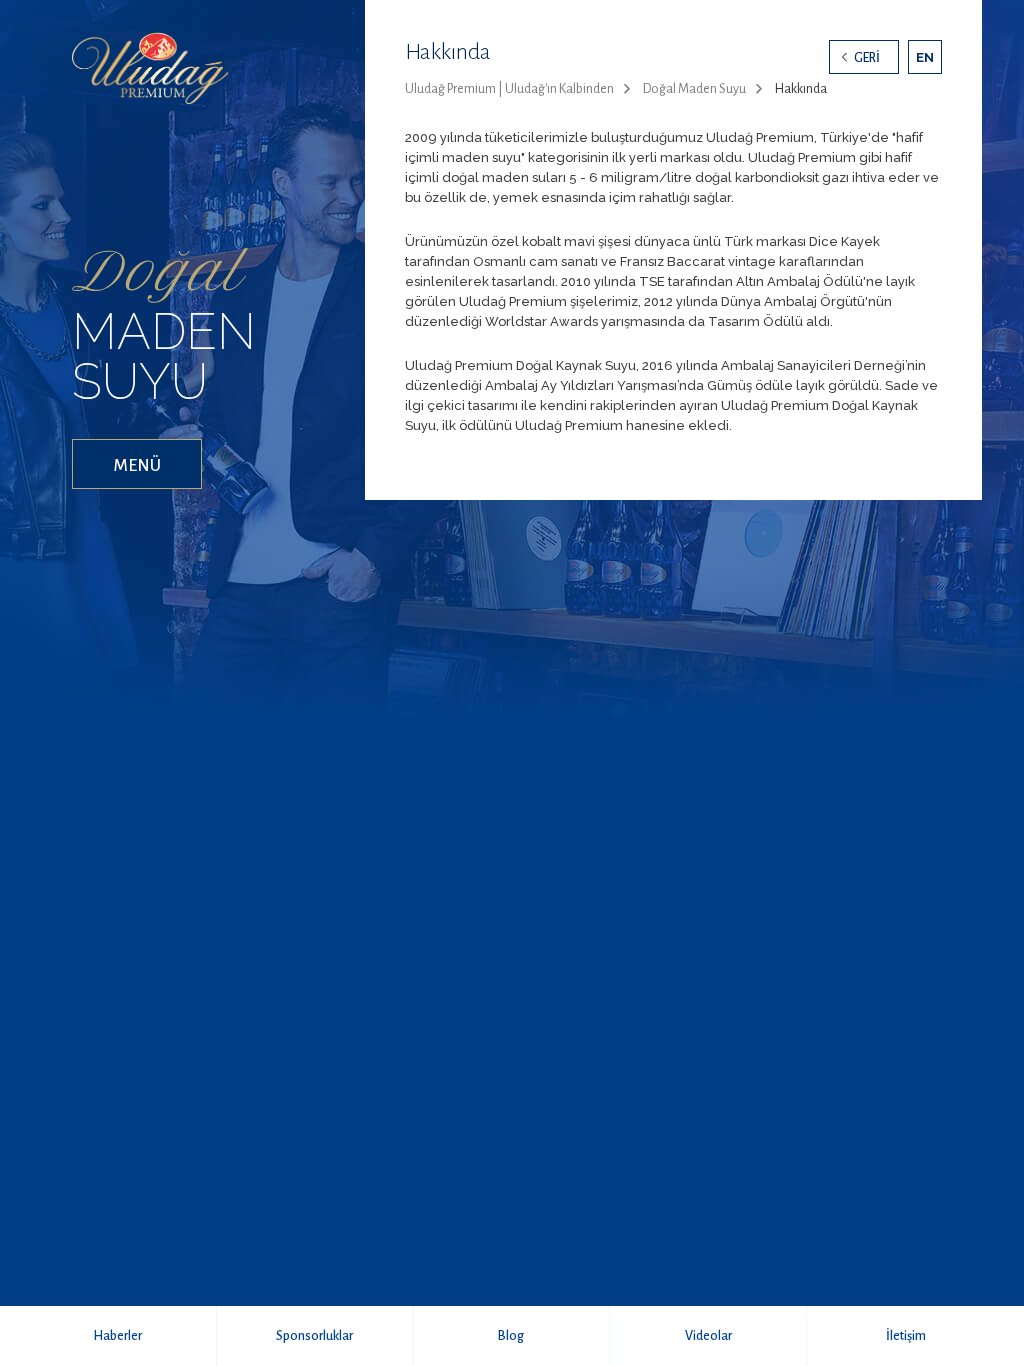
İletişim (906, 1336)
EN (925, 57)
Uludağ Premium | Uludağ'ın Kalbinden (509, 89)
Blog (511, 1336)
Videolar (708, 1336)
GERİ (867, 58)
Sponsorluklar (314, 1336)
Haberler (117, 1336)
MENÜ (137, 466)
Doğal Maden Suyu (694, 89)
